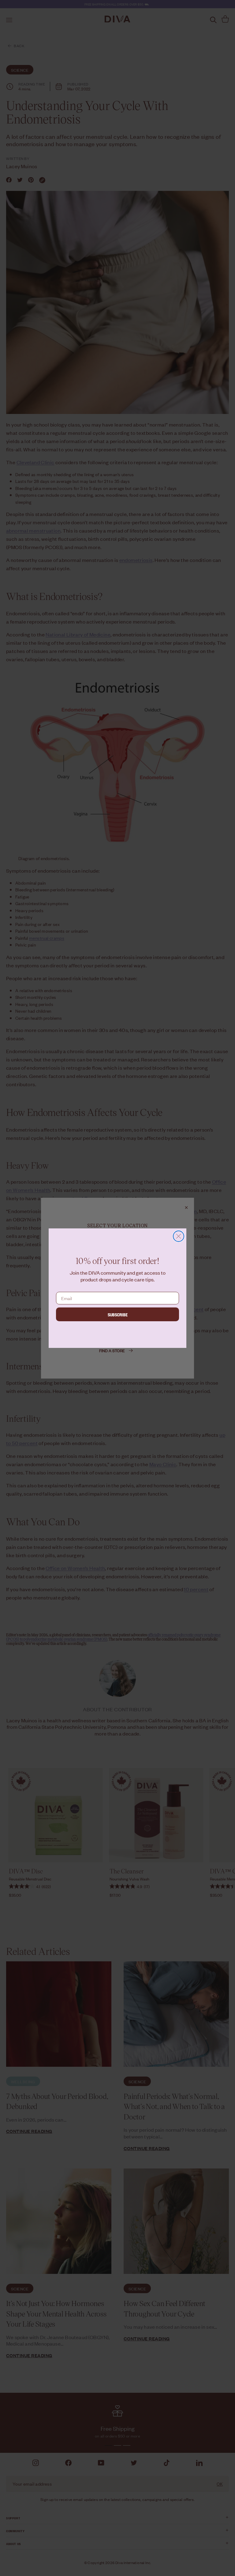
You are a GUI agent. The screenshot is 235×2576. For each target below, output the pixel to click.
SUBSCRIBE (118, 1314)
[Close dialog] (179, 1236)
